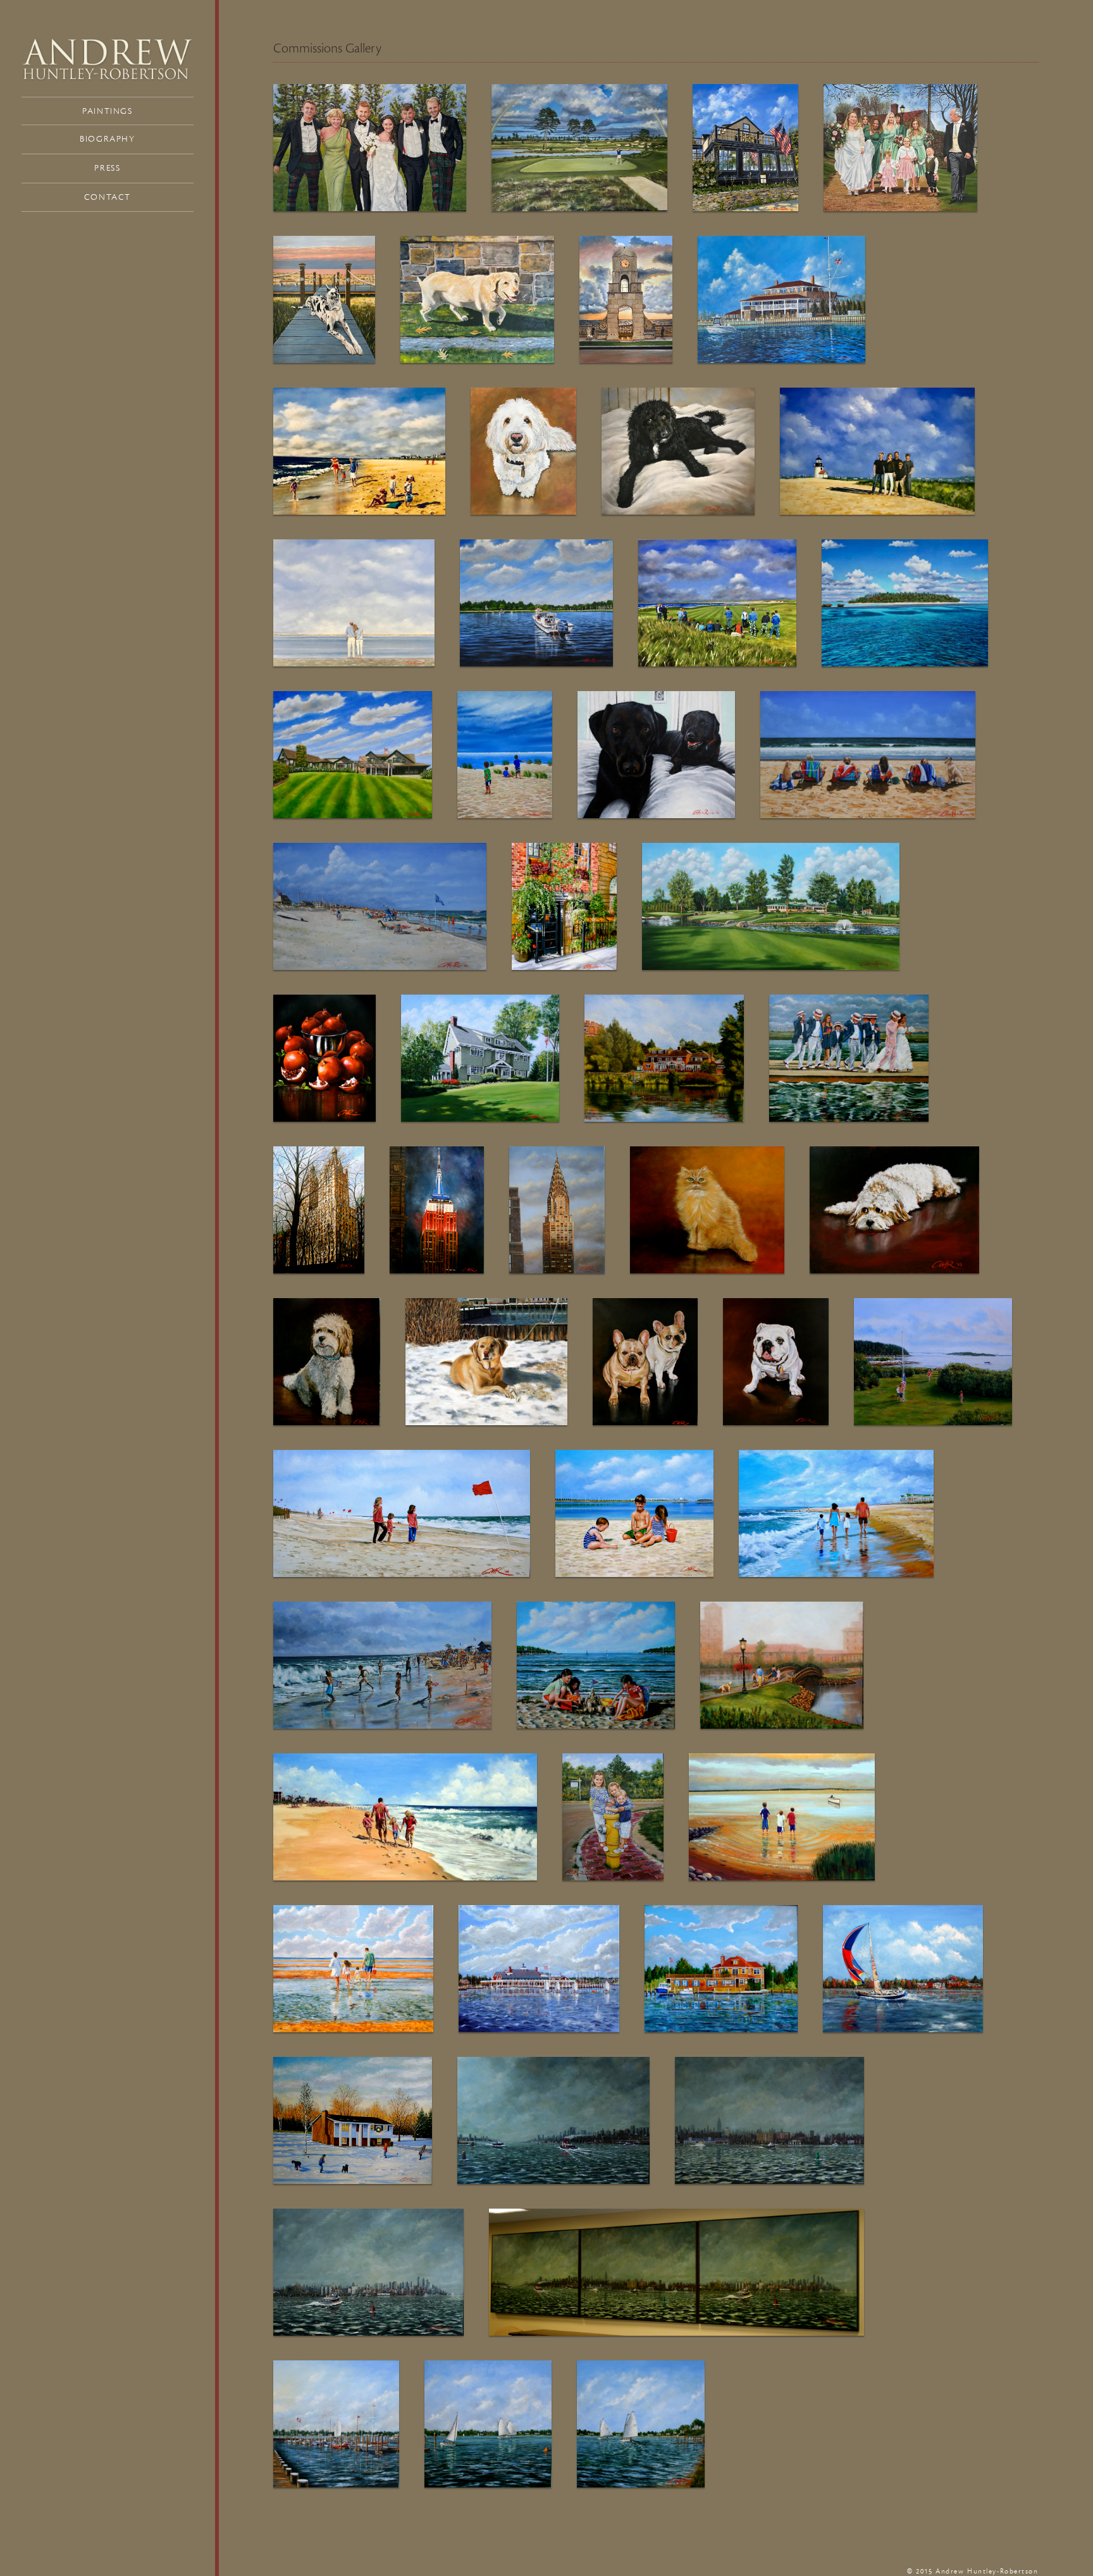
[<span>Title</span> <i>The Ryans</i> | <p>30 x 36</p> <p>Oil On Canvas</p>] (877, 451)
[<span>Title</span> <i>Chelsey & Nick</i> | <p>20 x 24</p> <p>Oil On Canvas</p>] (536, 603)
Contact (108, 197)
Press (107, 168)
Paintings (107, 111)
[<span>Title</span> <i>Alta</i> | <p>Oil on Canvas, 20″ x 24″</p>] (564, 906)
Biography (107, 139)
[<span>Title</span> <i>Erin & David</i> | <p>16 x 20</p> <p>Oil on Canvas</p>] (354, 603)
